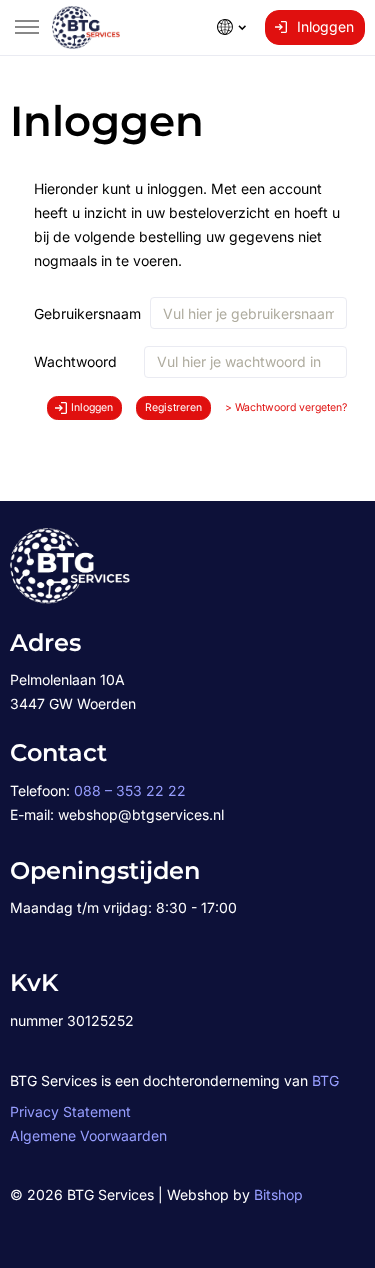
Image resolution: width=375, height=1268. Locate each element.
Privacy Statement (70, 1111)
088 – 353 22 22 (130, 790)
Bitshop (278, 1194)
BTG (325, 1080)
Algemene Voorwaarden (88, 1135)
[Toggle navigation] (27, 27)
